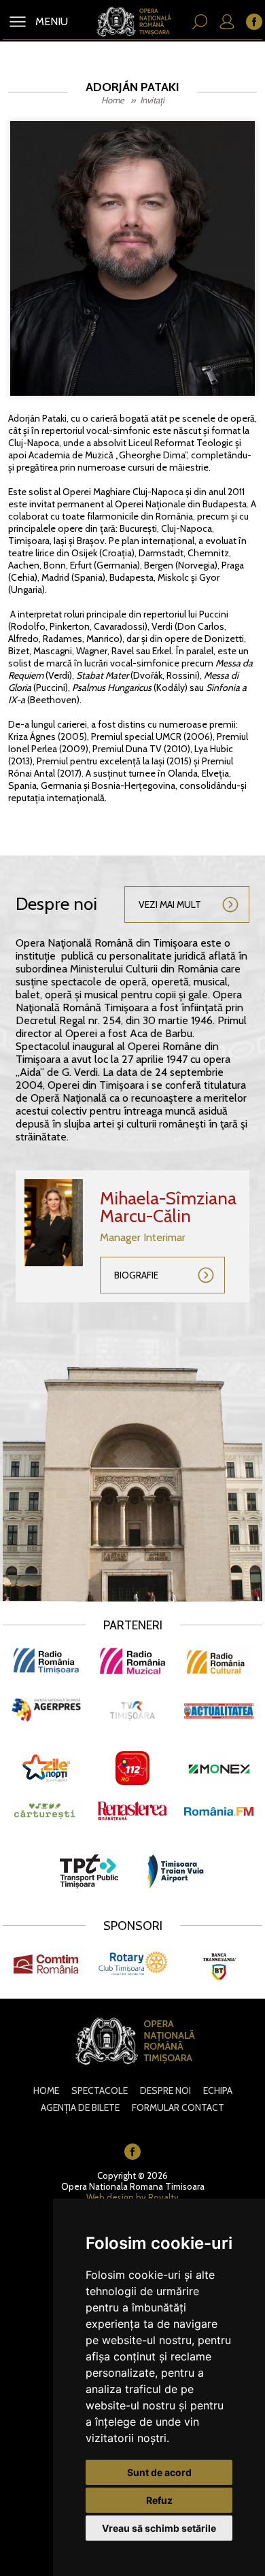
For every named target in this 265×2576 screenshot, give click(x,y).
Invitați (152, 100)
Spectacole (100, 2090)
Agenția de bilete (80, 2107)
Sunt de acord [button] (159, 2472)
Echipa (218, 2090)
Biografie (136, 1275)
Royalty (163, 2197)
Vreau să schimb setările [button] (159, 2528)
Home (113, 100)
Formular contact (178, 2107)
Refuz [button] (159, 2500)
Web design (110, 2197)
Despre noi (165, 2090)
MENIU (50, 21)
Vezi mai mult (170, 904)
